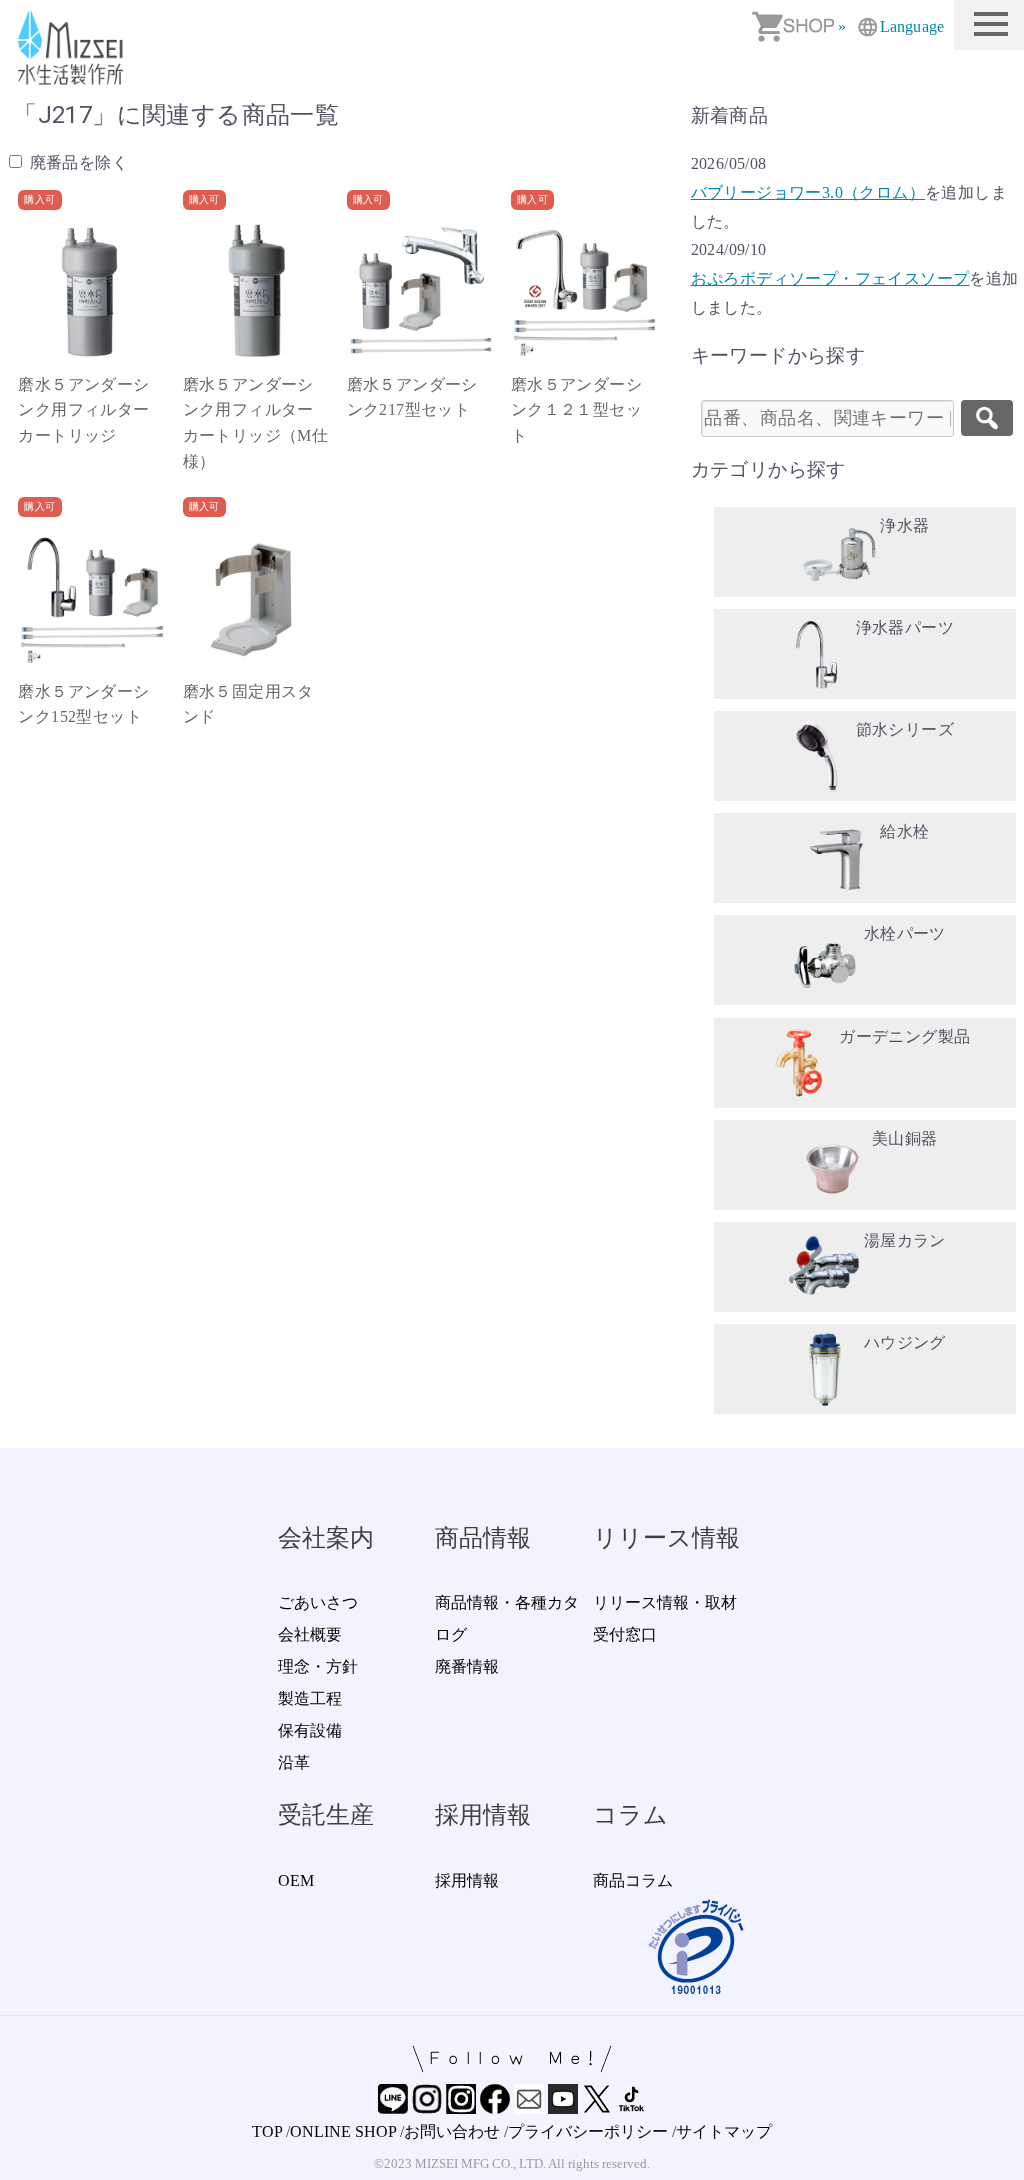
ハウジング (905, 1342)
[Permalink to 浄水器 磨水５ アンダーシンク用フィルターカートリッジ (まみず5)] (91, 290)
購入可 (39, 199)
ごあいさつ (318, 1602)
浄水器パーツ (905, 627)
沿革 (294, 1762)
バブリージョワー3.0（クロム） (808, 192)
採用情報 (467, 1880)
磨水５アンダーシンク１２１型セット (576, 410)
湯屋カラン (905, 1240)
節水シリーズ (905, 729)
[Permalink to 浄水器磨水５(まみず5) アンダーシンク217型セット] (420, 290)
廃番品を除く (76, 162)
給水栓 (904, 831)
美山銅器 (905, 1138)
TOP (267, 2131)
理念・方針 (318, 1666)
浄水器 (904, 525)
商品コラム (633, 1880)
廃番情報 (467, 1666)
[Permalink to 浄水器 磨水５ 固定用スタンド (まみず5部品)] (256, 597)
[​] (987, 418)
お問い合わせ (452, 2131)
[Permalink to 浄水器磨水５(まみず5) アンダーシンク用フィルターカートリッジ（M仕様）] (256, 290)
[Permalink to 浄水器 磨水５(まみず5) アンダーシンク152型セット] (91, 597)
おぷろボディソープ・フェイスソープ (830, 278)
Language (912, 26)
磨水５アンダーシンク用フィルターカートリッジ (83, 410)
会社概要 (310, 1634)
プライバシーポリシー (588, 2131)
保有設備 (310, 1730)
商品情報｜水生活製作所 (74, 47)
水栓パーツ (905, 933)
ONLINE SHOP (343, 2131)
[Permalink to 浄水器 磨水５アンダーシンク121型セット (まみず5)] (584, 290)
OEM (296, 1880)
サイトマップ (724, 2131)
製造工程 (310, 1698)
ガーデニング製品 (904, 1036)
